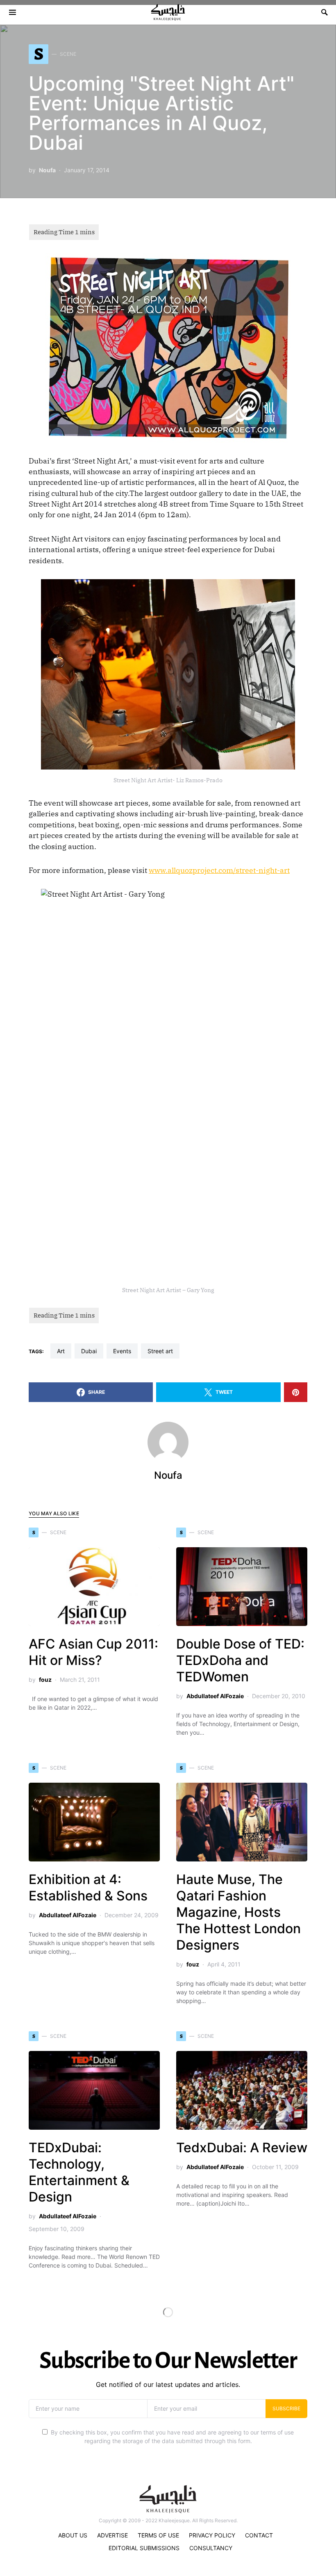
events (122, 1351)
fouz (45, 1680)
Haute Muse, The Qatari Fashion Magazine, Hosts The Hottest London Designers (238, 1912)
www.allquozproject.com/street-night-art (219, 870)
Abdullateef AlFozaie (215, 1696)
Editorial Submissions (144, 2548)
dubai (89, 1351)
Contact (259, 2535)
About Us (73, 2535)
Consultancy (211, 2548)
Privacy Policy (212, 2535)
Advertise (112, 2535)
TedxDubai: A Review (242, 2148)
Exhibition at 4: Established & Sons (88, 1887)
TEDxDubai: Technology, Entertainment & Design (79, 2172)
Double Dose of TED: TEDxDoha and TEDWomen (240, 1660)
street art (160, 1351)
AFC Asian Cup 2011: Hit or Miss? (93, 1652)
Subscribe (286, 2408)
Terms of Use (158, 2535)
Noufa (47, 170)
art (61, 1351)
